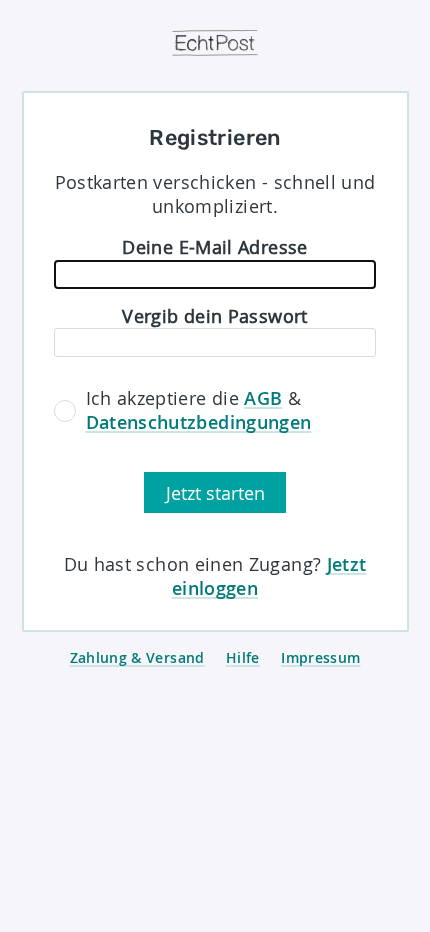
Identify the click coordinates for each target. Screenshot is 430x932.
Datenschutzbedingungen (199, 422)
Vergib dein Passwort (214, 316)
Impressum (320, 657)
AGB (263, 398)
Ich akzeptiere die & (199, 410)
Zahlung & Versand (137, 657)
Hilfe (243, 657)
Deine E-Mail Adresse (214, 247)
